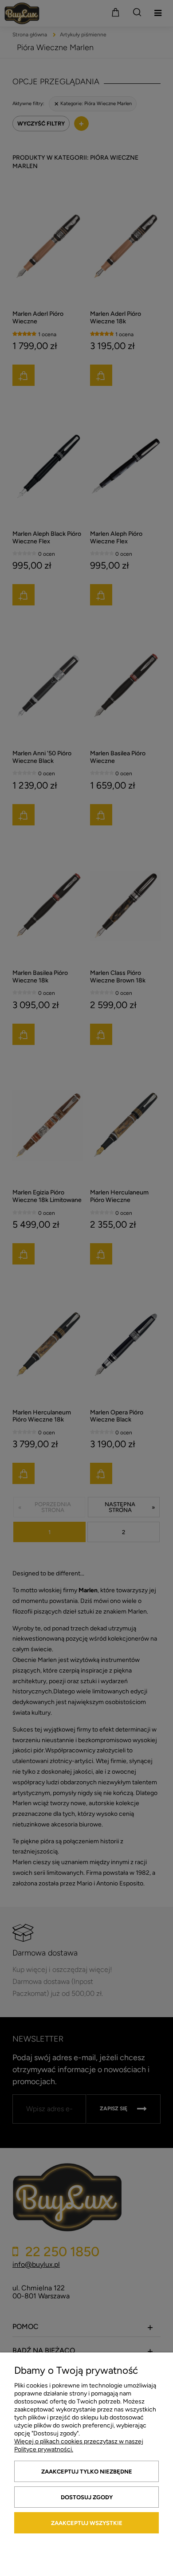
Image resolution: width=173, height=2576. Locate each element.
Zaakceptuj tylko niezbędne (87, 2472)
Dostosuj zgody (87, 2497)
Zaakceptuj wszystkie (87, 2523)
